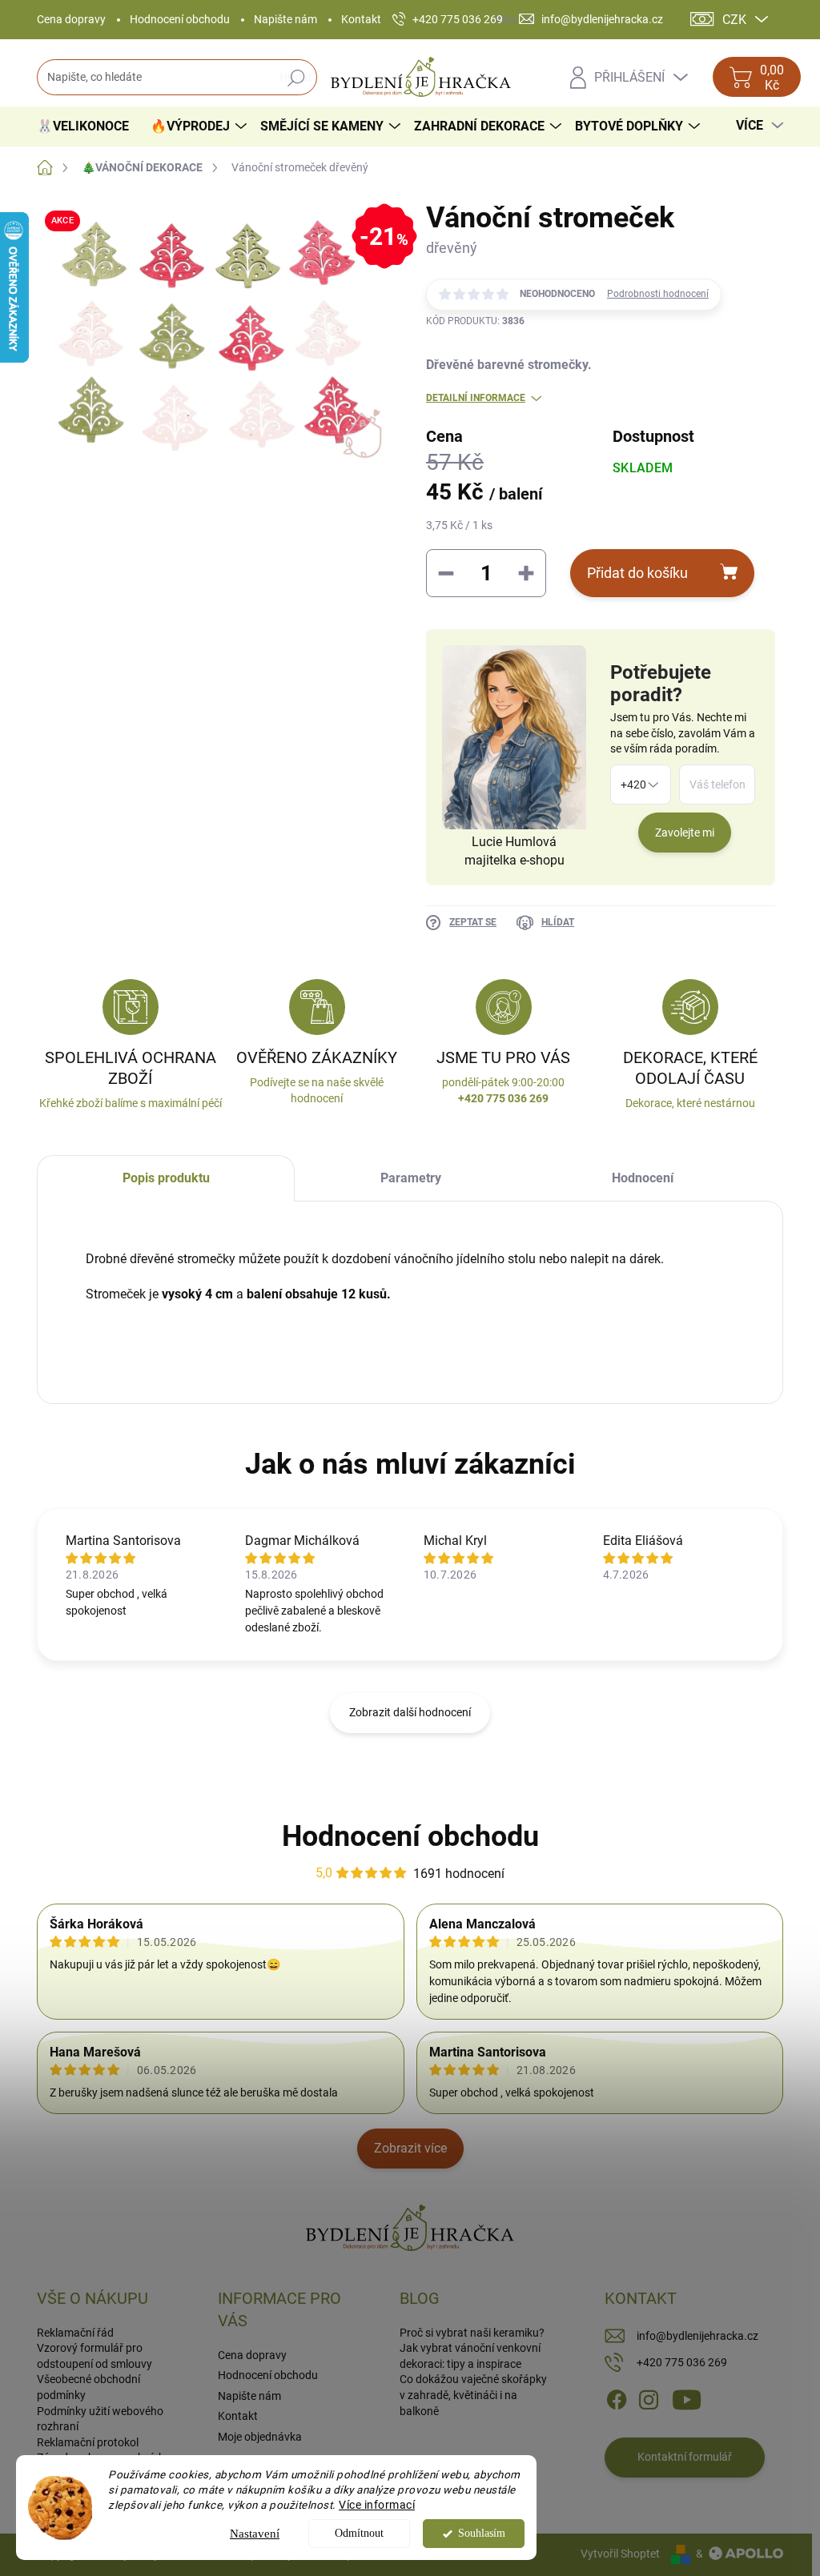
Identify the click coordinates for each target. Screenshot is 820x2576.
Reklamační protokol (88, 2442)
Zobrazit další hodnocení (410, 1712)
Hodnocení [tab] (643, 1178)
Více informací (377, 2505)
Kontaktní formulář (685, 2457)
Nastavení (255, 2534)
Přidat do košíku (637, 573)
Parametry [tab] (411, 1178)
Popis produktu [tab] (166, 1178)
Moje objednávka (260, 2437)
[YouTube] (687, 2399)
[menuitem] (89, 126)
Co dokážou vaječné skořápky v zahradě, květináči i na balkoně (473, 2395)
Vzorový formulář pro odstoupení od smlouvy (94, 2356)
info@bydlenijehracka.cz (697, 2336)
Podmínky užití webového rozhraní (100, 2419)
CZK (734, 20)
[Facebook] (617, 2399)
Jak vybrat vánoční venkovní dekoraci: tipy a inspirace (470, 2356)
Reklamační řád (75, 2333)
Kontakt (361, 19)
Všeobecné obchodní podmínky (88, 2387)
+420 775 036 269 (682, 2362)
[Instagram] (649, 2399)
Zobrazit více (410, 2148)
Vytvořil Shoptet (620, 2554)
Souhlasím (482, 2533)
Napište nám (285, 19)
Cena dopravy (71, 19)
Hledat (296, 78)
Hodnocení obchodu (180, 19)
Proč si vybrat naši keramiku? (472, 2333)
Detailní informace (476, 398)
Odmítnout (359, 2533)
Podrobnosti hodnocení (658, 294)
